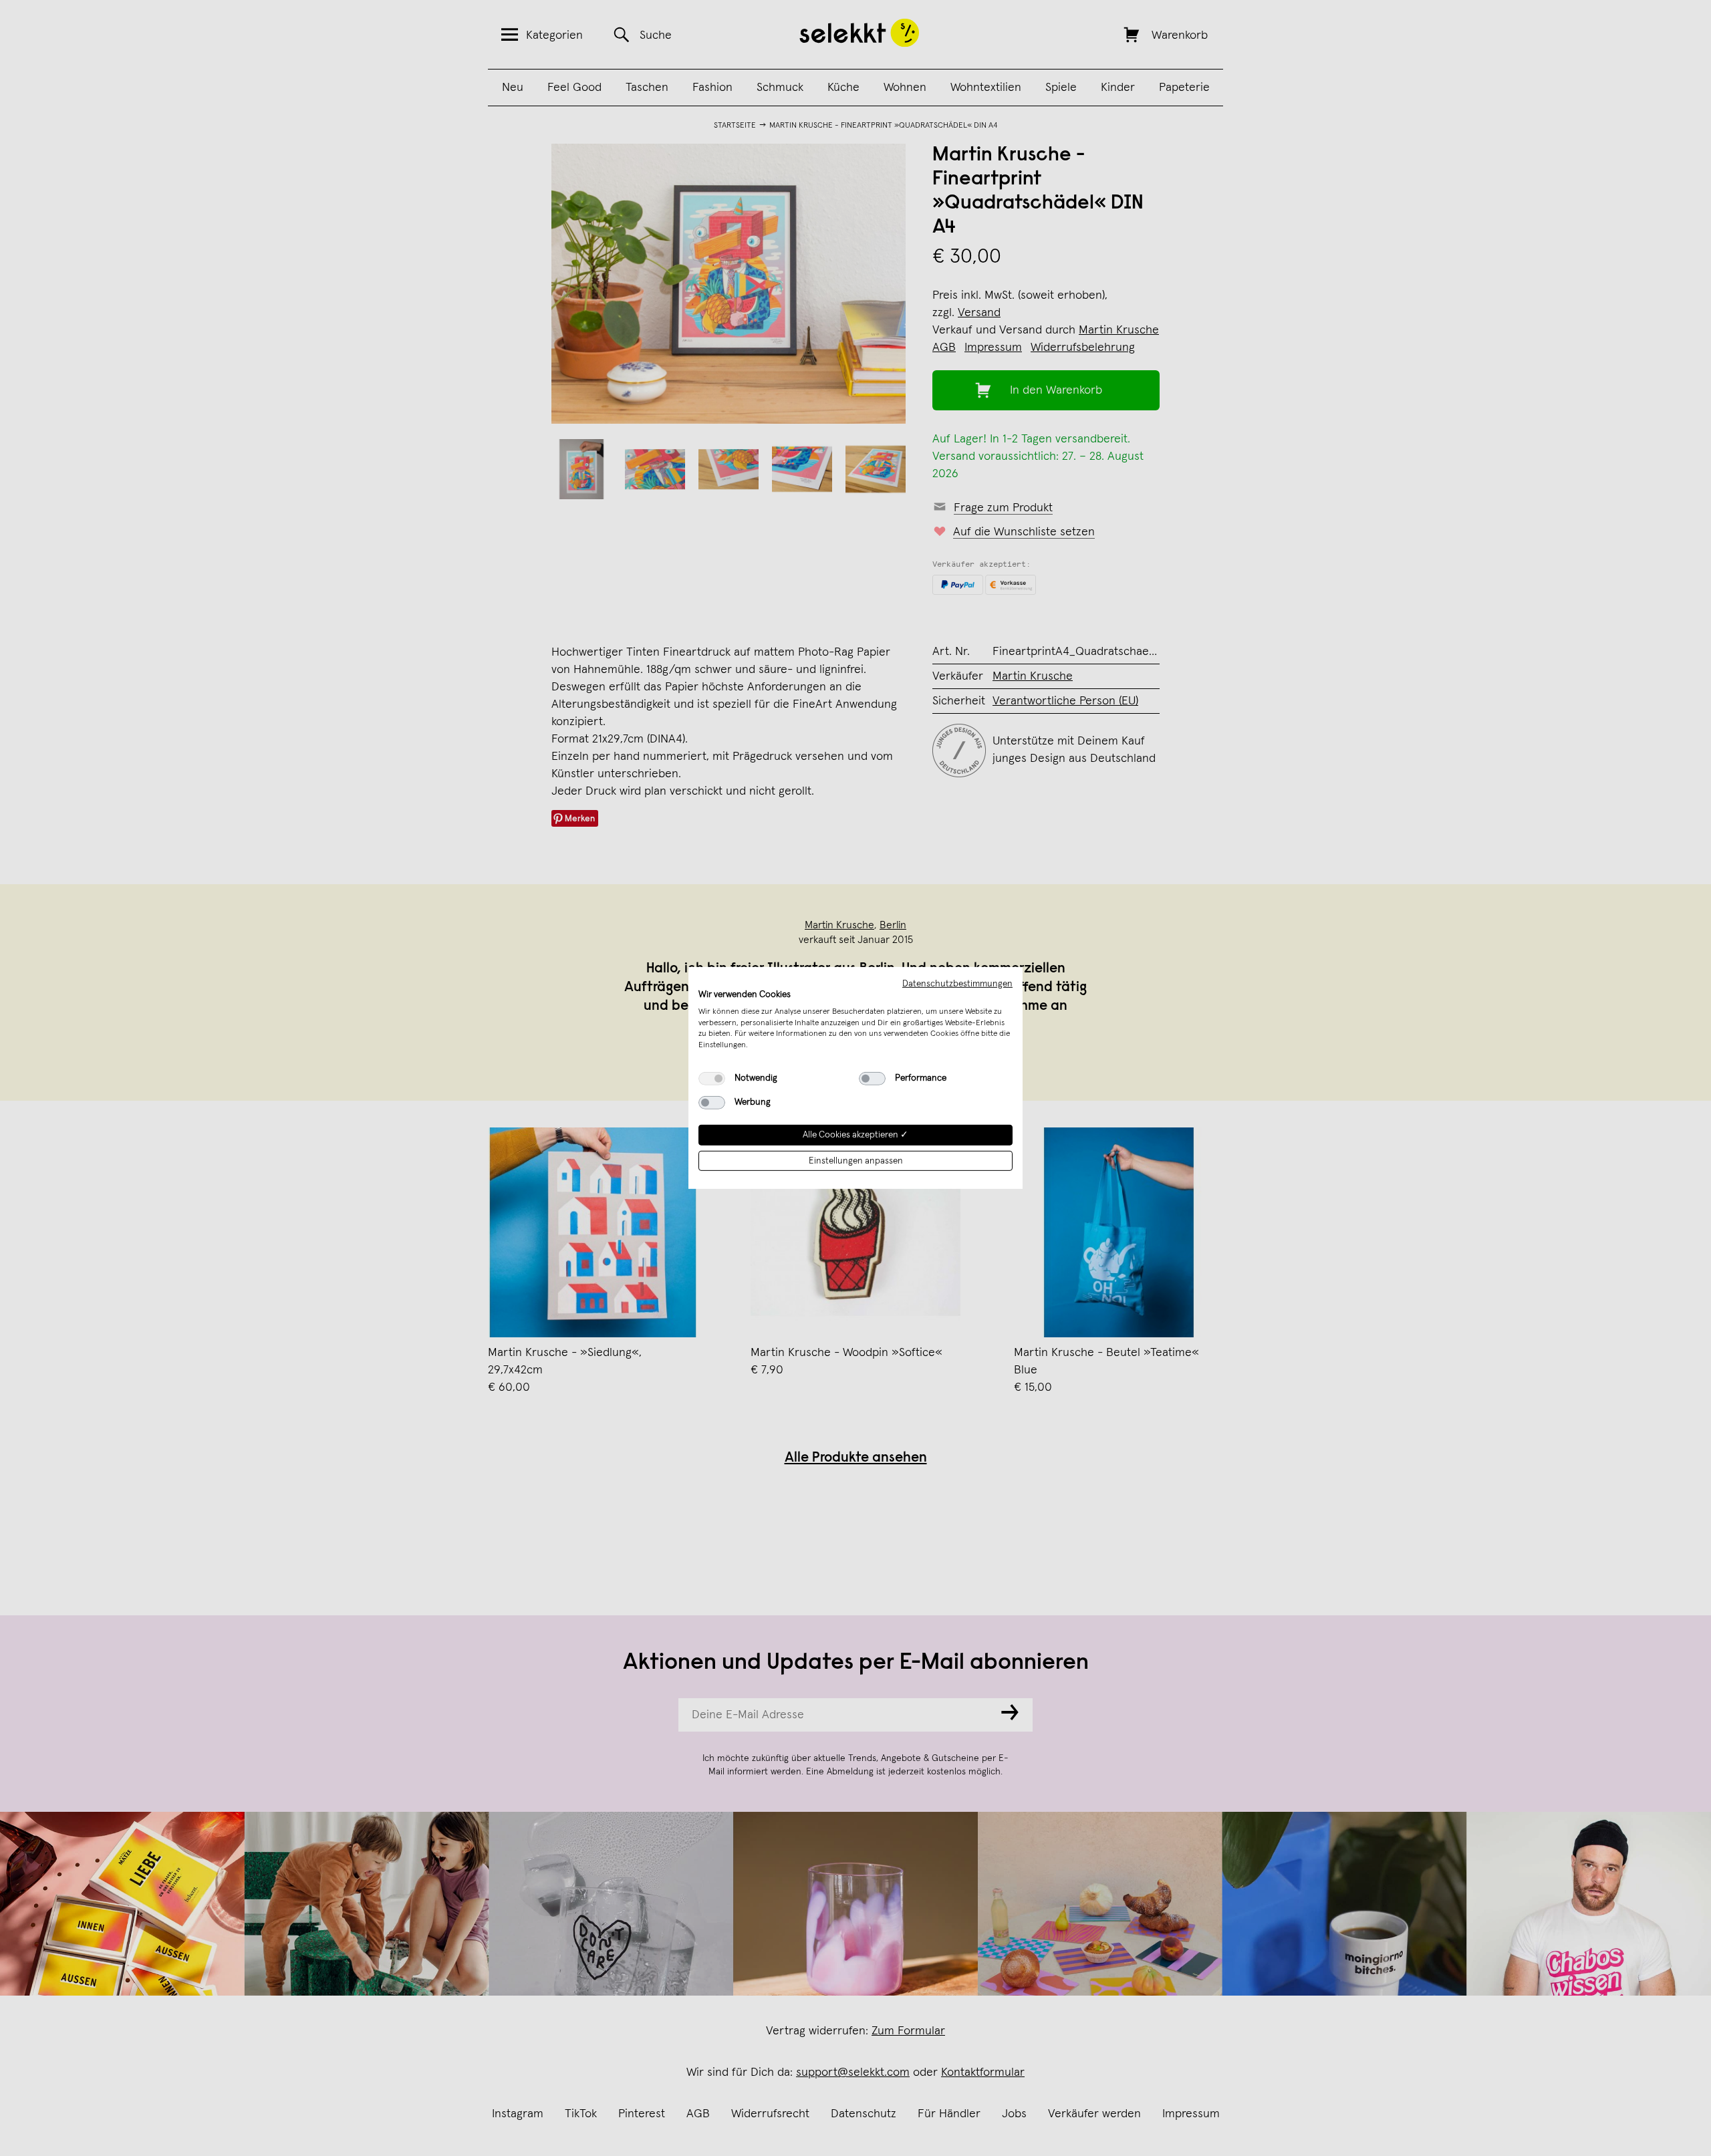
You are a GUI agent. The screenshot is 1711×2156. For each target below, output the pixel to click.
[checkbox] (712, 1079)
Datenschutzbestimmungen (957, 984)
